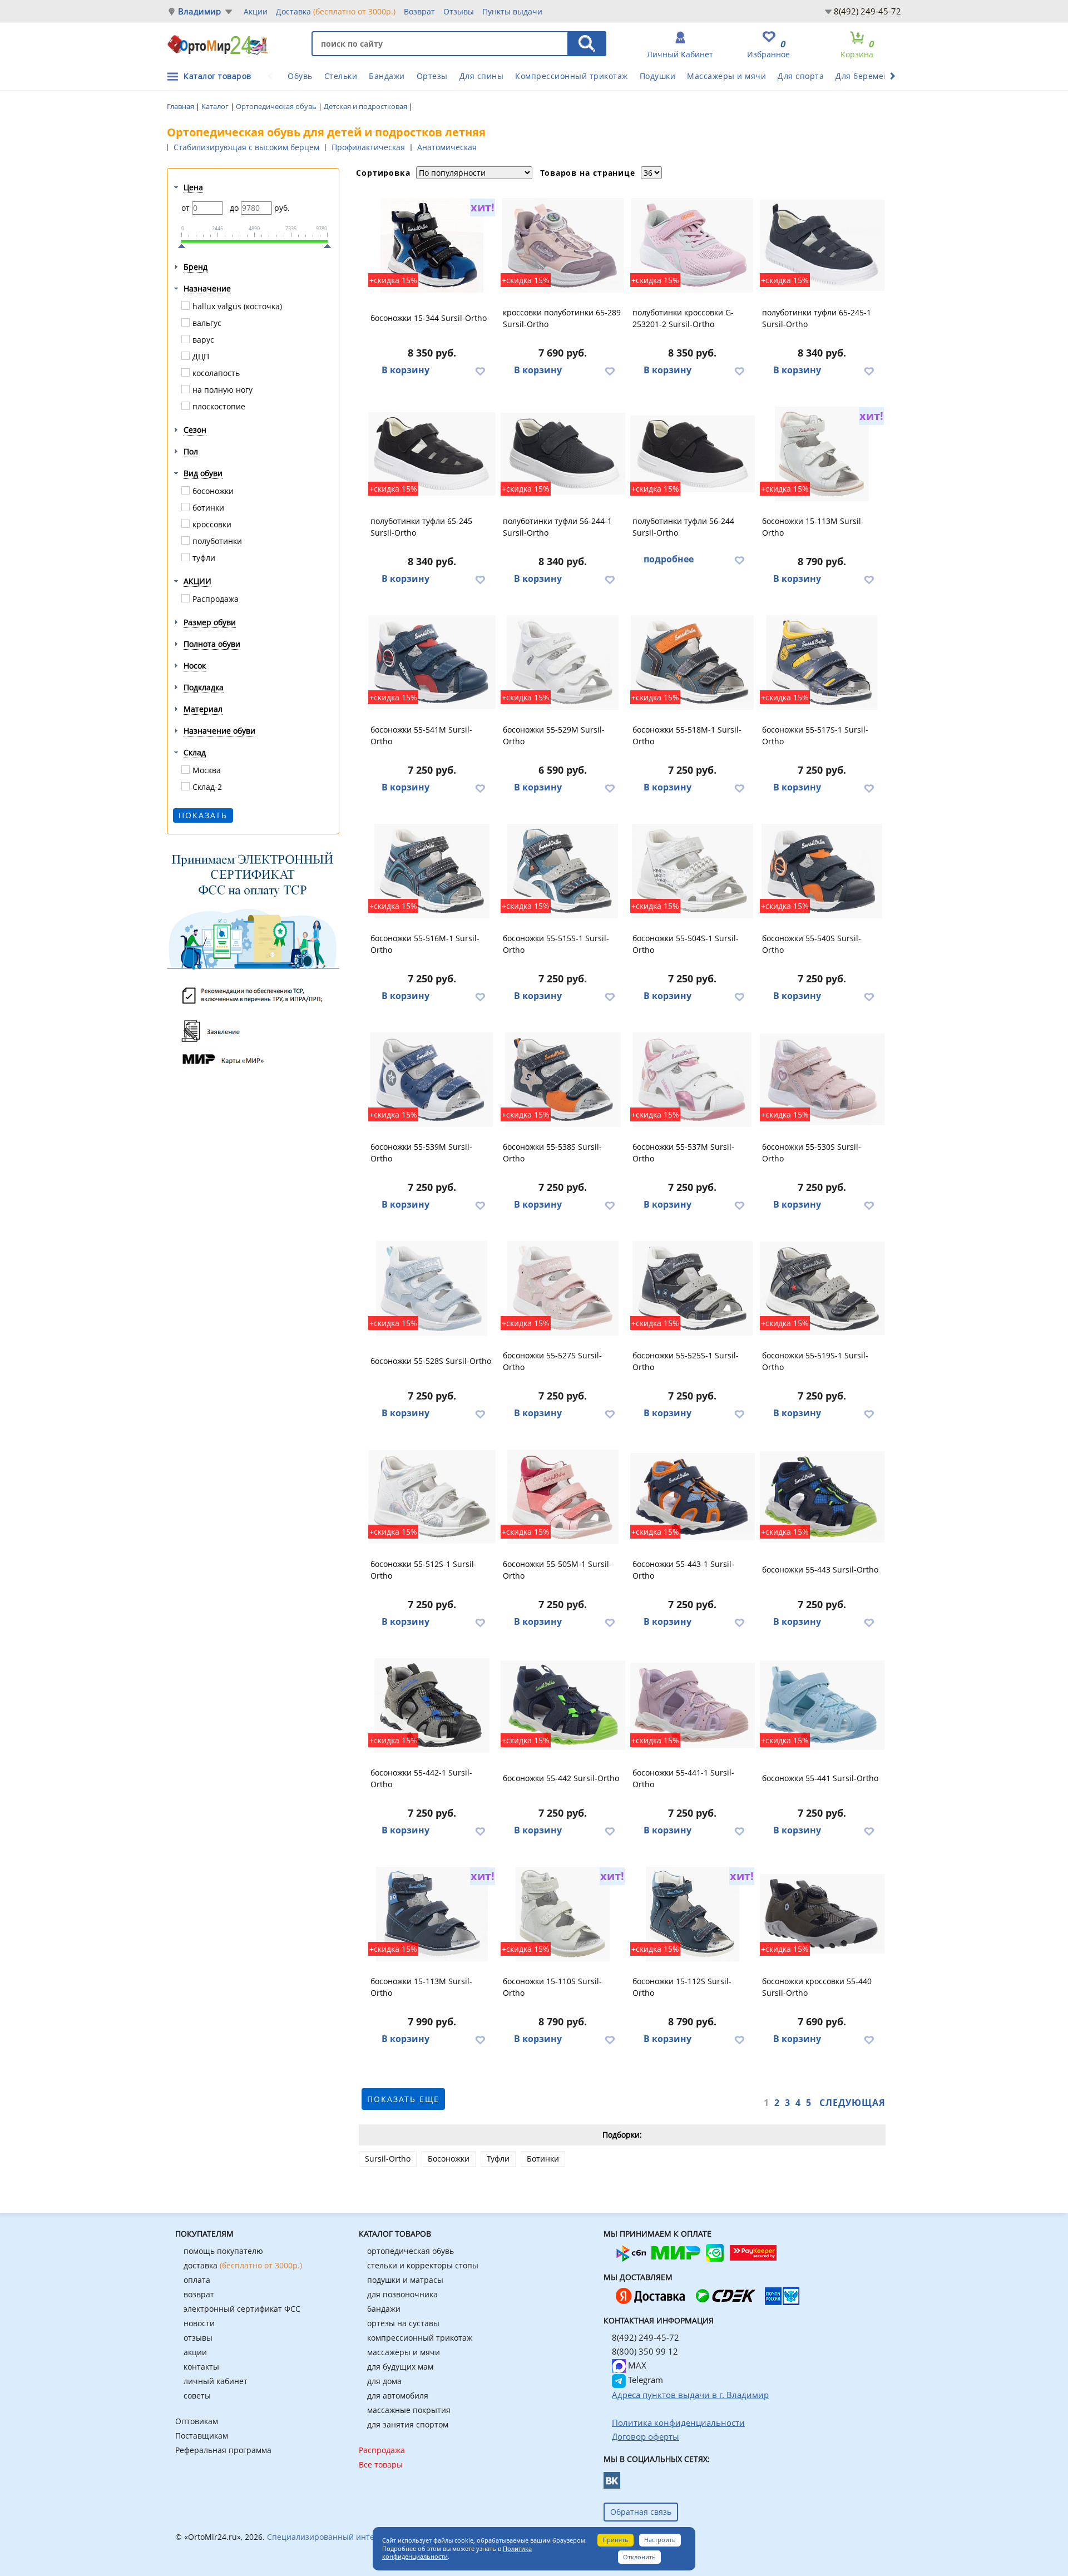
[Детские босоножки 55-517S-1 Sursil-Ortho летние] (822, 662)
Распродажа (382, 2450)
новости (199, 2323)
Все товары (381, 2464)
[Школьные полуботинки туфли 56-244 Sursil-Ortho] (693, 454)
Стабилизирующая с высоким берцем (246, 147)
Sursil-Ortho (388, 2159)
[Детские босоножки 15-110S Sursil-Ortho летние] (563, 1914)
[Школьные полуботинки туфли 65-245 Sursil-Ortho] (432, 454)
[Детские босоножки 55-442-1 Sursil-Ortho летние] (432, 1705)
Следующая (852, 2103)
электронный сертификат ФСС (242, 2309)
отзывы (198, 2338)
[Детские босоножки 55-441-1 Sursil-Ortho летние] (693, 1705)
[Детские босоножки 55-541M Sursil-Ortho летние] (432, 662)
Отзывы (459, 11)
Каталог (216, 106)
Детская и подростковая (366, 106)
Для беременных (870, 76)
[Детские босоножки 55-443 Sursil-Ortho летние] (822, 1497)
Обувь (300, 76)
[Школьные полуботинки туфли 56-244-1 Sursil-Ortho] (563, 454)
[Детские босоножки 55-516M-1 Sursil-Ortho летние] (432, 871)
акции (195, 2352)
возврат (199, 2294)
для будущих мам (400, 2367)
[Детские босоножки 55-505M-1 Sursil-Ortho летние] (563, 1497)
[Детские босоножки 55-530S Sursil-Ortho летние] (822, 1080)
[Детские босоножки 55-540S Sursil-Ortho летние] (822, 871)
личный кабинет (216, 2381)
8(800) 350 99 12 (645, 2351)
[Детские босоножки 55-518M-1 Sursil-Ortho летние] (693, 662)
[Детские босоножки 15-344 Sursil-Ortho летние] (432, 245)
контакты (201, 2367)
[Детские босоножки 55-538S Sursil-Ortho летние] (563, 1080)
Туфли (498, 2159)
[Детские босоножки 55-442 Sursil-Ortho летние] (563, 1705)
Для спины (482, 76)
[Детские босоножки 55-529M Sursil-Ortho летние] (563, 662)
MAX (636, 2365)
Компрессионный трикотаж (572, 76)
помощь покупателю (223, 2251)
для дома (384, 2381)
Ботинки (543, 2159)
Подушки (658, 76)
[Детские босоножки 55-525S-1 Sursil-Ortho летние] (693, 1288)
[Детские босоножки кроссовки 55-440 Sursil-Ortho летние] (822, 1914)
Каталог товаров (217, 76)
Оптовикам (197, 2421)
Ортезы (432, 76)
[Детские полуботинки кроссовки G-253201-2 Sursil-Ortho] (693, 245)
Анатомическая (447, 147)
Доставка (336, 11)
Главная (181, 106)
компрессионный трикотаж (420, 2338)
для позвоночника (402, 2294)
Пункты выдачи (512, 11)
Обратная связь (641, 2512)
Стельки (341, 76)
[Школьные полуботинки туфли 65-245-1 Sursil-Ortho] (822, 245)
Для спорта (801, 76)
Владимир (200, 11)
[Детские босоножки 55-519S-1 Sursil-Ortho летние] (822, 1288)
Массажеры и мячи (726, 76)
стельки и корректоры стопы (423, 2265)
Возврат (419, 11)
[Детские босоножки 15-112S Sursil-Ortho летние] (693, 1914)
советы (197, 2395)
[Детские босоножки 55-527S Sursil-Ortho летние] (563, 1288)
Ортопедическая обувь (277, 106)
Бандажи (387, 76)
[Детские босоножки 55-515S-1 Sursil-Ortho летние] (563, 871)
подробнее (669, 559)
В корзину (406, 370)
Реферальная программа (223, 2450)
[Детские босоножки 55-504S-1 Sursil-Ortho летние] (693, 871)
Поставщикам (202, 2436)
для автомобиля (398, 2395)
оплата (197, 2280)
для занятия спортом (408, 2424)
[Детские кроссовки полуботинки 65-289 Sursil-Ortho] (563, 245)
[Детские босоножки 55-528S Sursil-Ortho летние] (432, 1288)
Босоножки (449, 2159)
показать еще (403, 2099)
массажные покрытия (409, 2410)
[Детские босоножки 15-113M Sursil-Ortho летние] (822, 454)
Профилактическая (368, 147)
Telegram (644, 2380)
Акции (256, 11)
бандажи (384, 2309)
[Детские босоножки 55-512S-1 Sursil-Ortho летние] (432, 1497)
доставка (243, 2265)
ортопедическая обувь (411, 2251)
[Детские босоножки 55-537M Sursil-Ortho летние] (693, 1080)
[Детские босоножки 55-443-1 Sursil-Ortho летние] (693, 1497)
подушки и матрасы (405, 2280)
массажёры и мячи (404, 2352)
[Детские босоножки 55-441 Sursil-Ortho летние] (822, 1705)
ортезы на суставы (403, 2323)
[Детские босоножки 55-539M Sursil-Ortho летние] (432, 1080)
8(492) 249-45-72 (867, 11)
